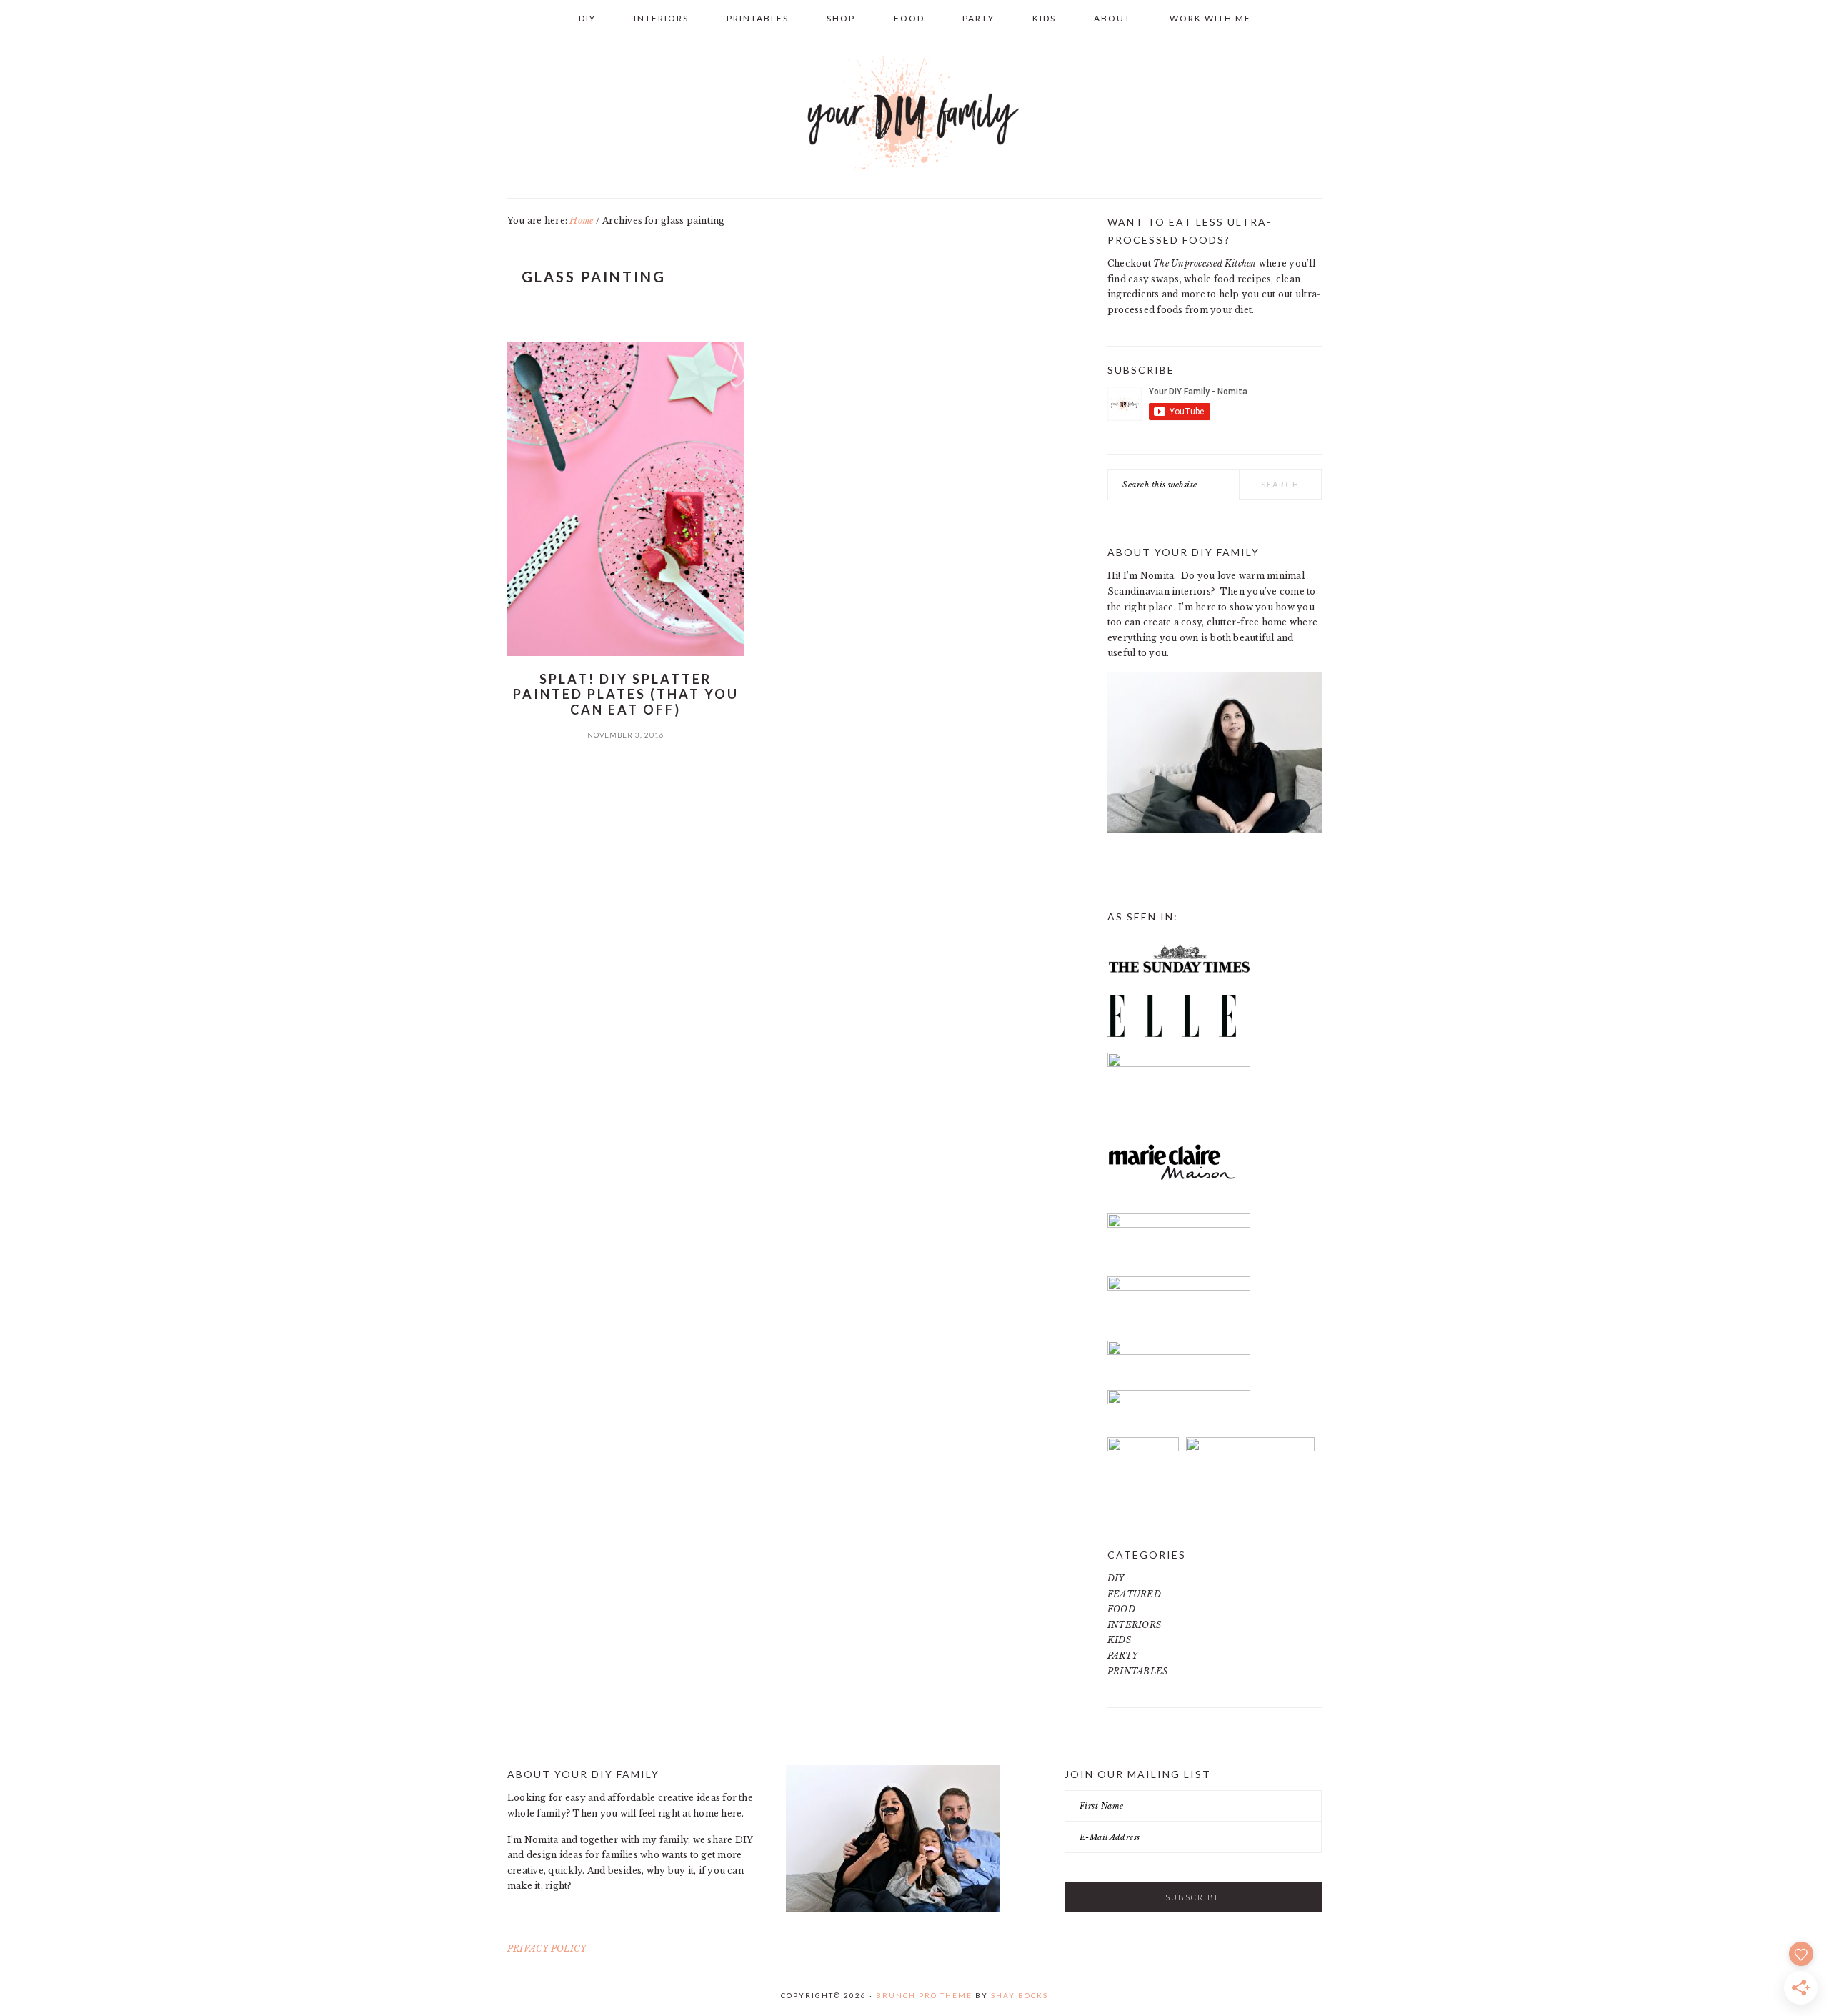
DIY (1116, 1578)
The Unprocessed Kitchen (1205, 263)
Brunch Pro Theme (924, 1995)
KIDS (1119, 1640)
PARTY (1122, 1655)
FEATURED (1134, 1594)
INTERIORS (1134, 1625)
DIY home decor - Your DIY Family (914, 114)
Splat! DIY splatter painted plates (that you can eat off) (626, 694)
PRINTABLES (1137, 1671)
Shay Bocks (1020, 1995)
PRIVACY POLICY (547, 1948)
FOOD (1121, 1609)
